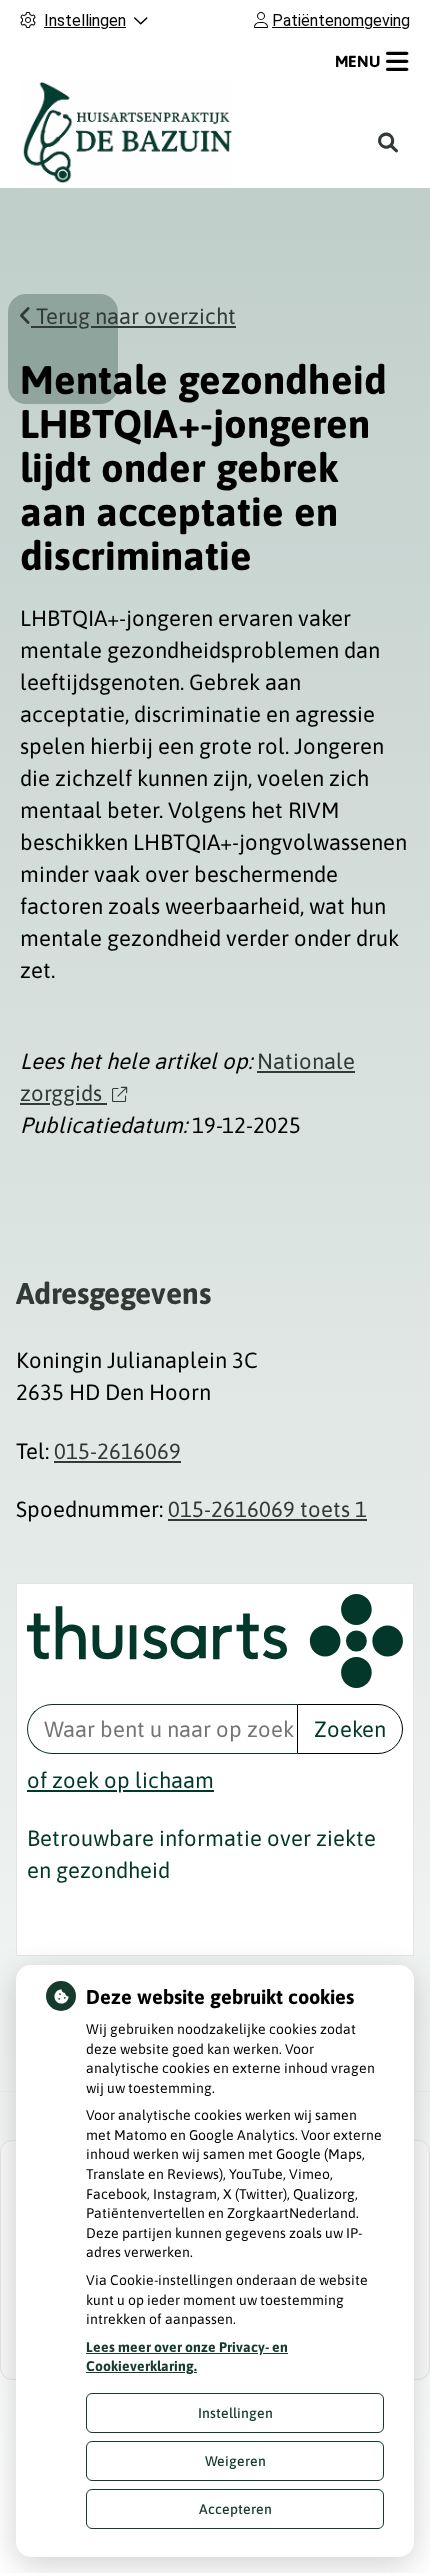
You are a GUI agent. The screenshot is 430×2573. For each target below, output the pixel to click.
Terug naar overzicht (133, 316)
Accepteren (235, 2509)
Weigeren (235, 2461)
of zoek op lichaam (120, 1780)
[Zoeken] (388, 143)
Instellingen (235, 2413)
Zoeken (350, 1729)
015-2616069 (117, 1451)
